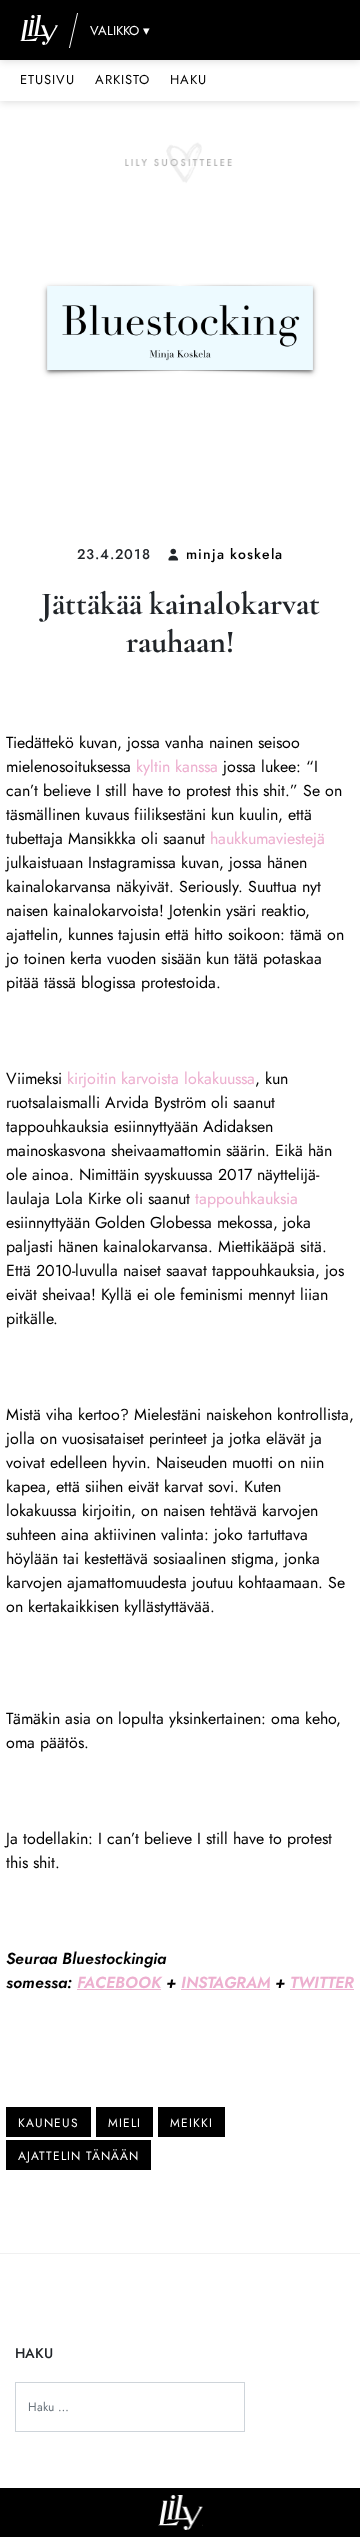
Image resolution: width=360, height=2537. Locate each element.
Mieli (124, 2123)
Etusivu (47, 79)
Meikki (191, 2123)
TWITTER (322, 1982)
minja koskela (234, 554)
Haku (188, 79)
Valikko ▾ (120, 30)
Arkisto (122, 79)
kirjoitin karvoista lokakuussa (161, 1078)
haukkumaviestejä (267, 838)
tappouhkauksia (246, 1198)
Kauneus (48, 2123)
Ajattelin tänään (78, 2156)
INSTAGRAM (225, 1982)
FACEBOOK (119, 1982)
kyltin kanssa (179, 766)
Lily (180, 2512)
